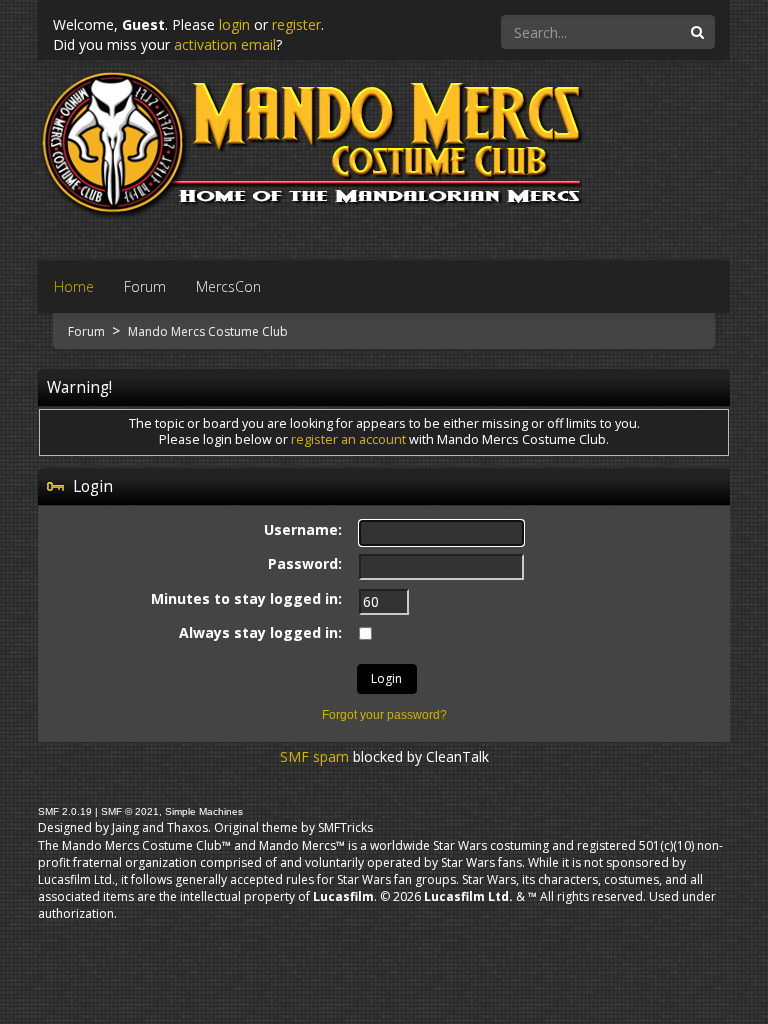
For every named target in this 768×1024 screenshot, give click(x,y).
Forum (88, 331)
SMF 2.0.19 (65, 811)
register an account (348, 439)
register (296, 24)
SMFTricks (345, 827)
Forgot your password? (384, 715)
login (234, 24)
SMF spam (314, 756)
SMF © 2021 (130, 811)
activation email (225, 44)
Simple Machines (204, 811)
